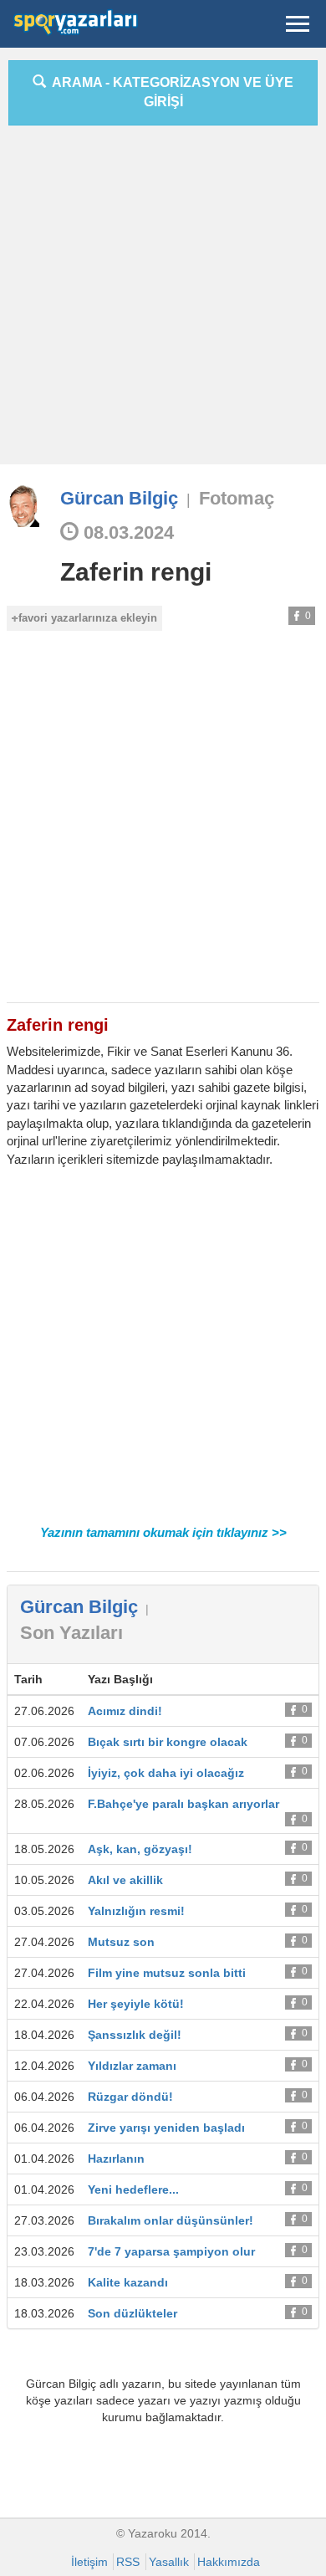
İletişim (89, 2562)
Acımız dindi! (125, 1711)
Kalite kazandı (128, 2282)
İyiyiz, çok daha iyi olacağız (166, 1773)
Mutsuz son (121, 1942)
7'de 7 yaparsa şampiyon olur (171, 2251)
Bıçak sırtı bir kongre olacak (168, 1742)
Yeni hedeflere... (133, 2189)
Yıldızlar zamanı (132, 2066)
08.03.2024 (126, 533)
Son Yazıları (71, 1633)
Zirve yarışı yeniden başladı (166, 2128)
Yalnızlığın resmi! (136, 1911)
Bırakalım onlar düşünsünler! (171, 2220)
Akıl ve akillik (125, 1880)
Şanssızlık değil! (135, 2035)
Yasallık (169, 2562)
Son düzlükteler (132, 2313)
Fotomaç (237, 498)
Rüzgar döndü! (130, 2097)
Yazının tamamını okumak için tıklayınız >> (163, 1532)
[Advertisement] (163, 301)
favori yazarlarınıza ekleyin (88, 618)
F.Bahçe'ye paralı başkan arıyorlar (183, 1804)
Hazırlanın (116, 2159)
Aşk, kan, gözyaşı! (140, 1849)
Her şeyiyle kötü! (136, 2004)
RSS (128, 2562)
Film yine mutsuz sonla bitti (167, 1973)
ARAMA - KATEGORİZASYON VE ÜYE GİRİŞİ (170, 92)
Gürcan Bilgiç (119, 498)
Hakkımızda (229, 2562)
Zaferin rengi (136, 572)
